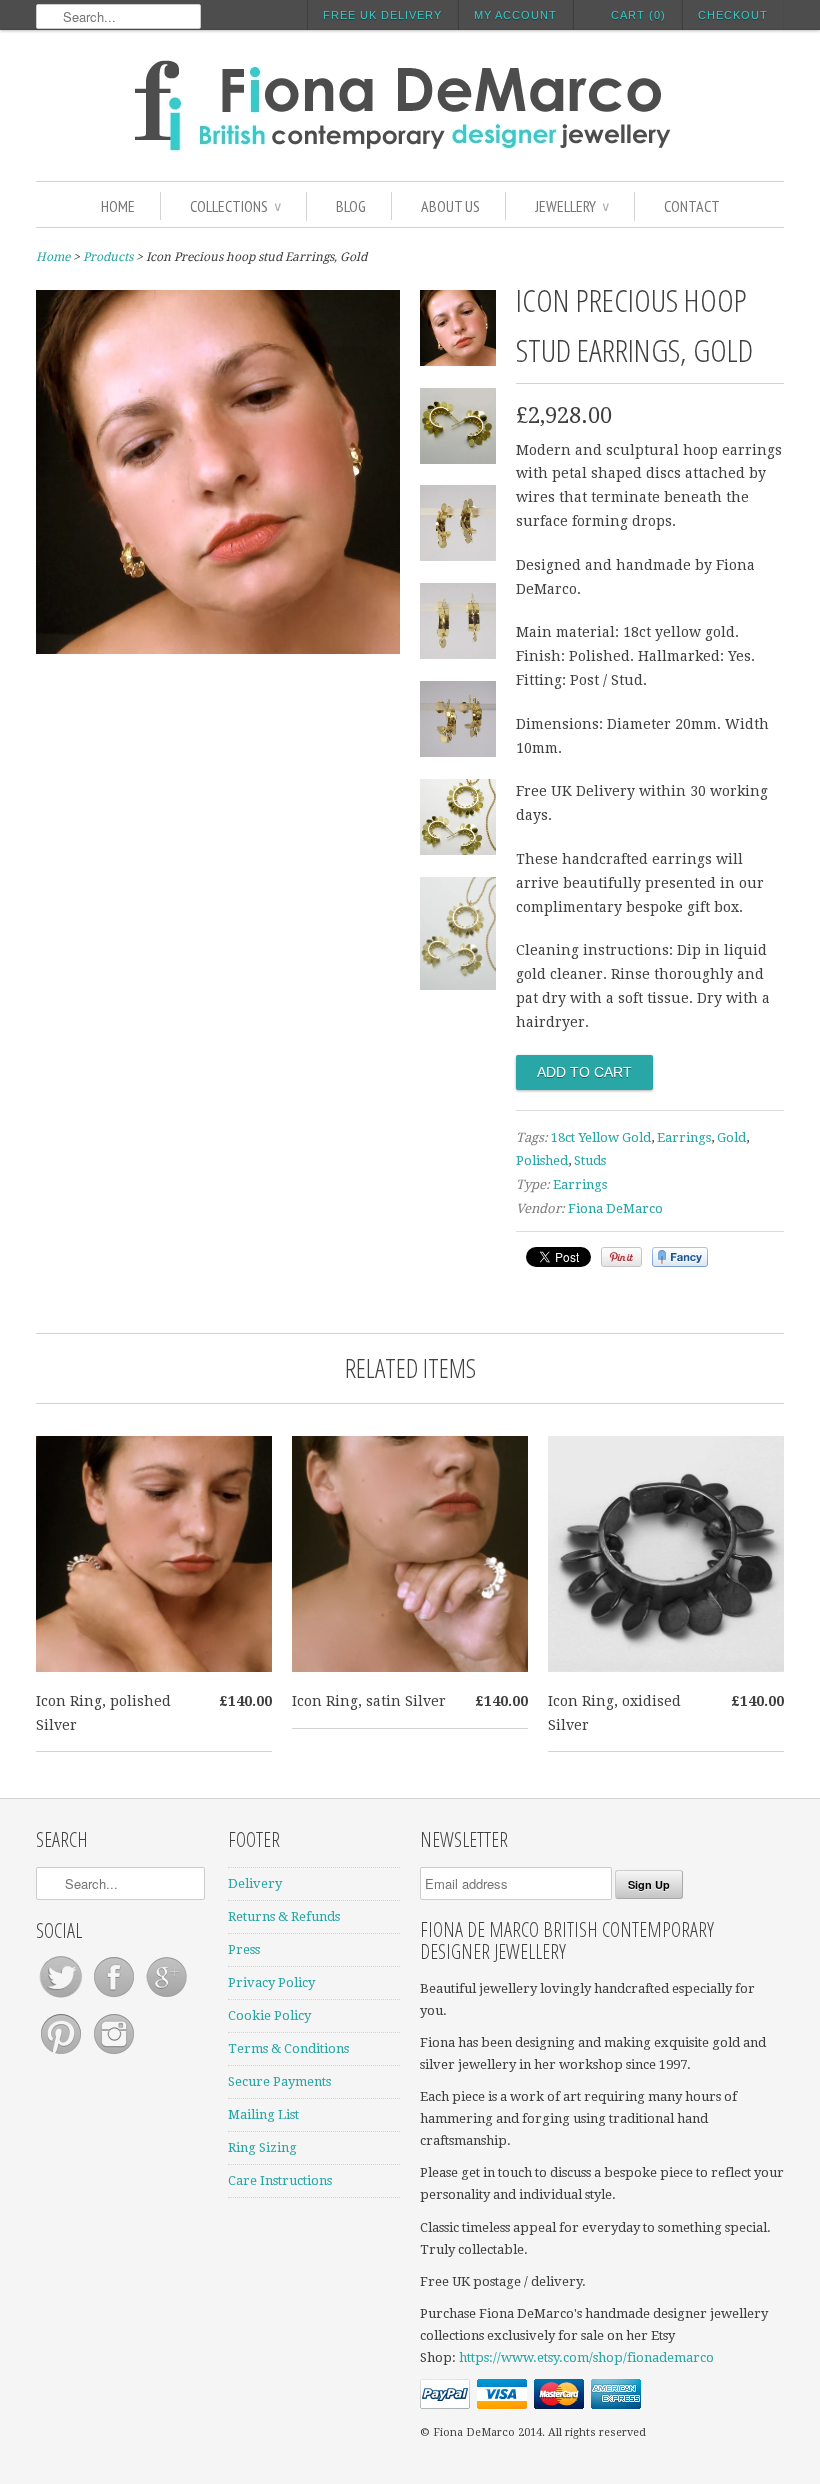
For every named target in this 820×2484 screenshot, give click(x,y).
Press (244, 1949)
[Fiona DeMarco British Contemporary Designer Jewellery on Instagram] (114, 2054)
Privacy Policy (271, 1982)
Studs (590, 1160)
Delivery (255, 1883)
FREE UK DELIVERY (382, 15)
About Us (450, 206)
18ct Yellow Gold (601, 1137)
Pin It (621, 1257)
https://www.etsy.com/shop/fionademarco (586, 2357)
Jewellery (572, 206)
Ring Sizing (262, 2147)
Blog (351, 206)
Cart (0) (638, 15)
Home (118, 206)
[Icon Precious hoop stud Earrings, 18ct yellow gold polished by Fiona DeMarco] (218, 649)
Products (108, 257)
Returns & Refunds (284, 1916)
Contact (692, 206)
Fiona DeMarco (615, 1208)
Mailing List (263, 2114)
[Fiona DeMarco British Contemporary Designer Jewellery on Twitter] (62, 1997)
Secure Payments (279, 2081)
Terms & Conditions (288, 2048)
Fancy (680, 1257)
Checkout (733, 15)
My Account (515, 15)
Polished (542, 1160)
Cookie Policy (269, 2015)
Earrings (684, 1137)
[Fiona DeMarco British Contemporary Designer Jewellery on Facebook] (115, 1997)
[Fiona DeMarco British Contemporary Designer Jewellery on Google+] (167, 1997)
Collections (235, 206)
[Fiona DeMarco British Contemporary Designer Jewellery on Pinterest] (62, 2054)
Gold (731, 1137)
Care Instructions (280, 2180)
